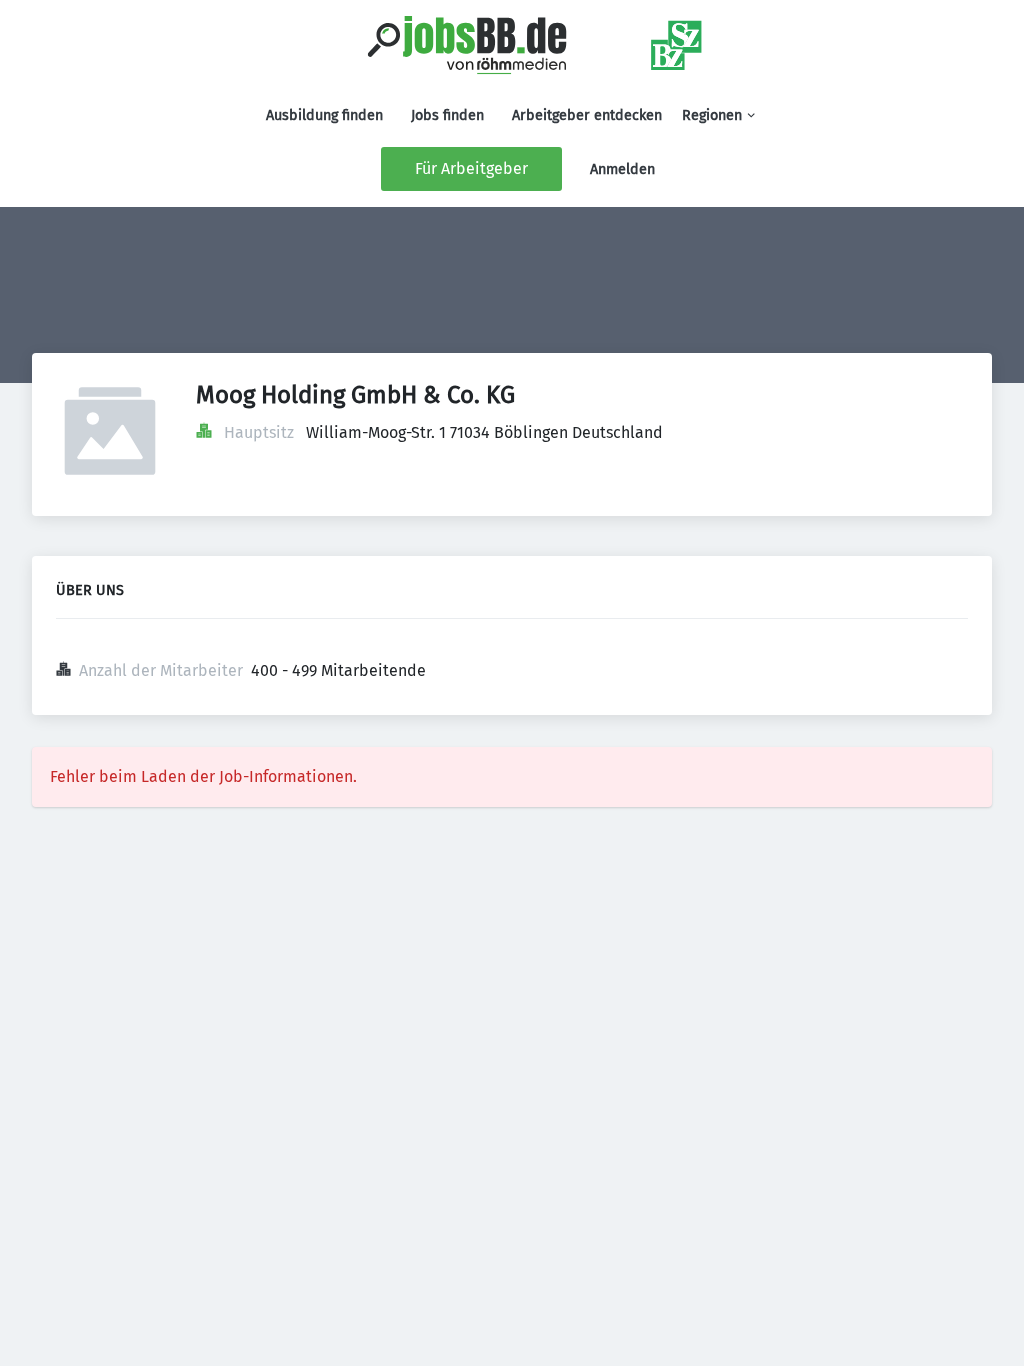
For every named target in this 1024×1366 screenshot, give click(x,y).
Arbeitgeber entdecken (587, 115)
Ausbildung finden (324, 115)
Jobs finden (447, 115)
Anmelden (622, 169)
